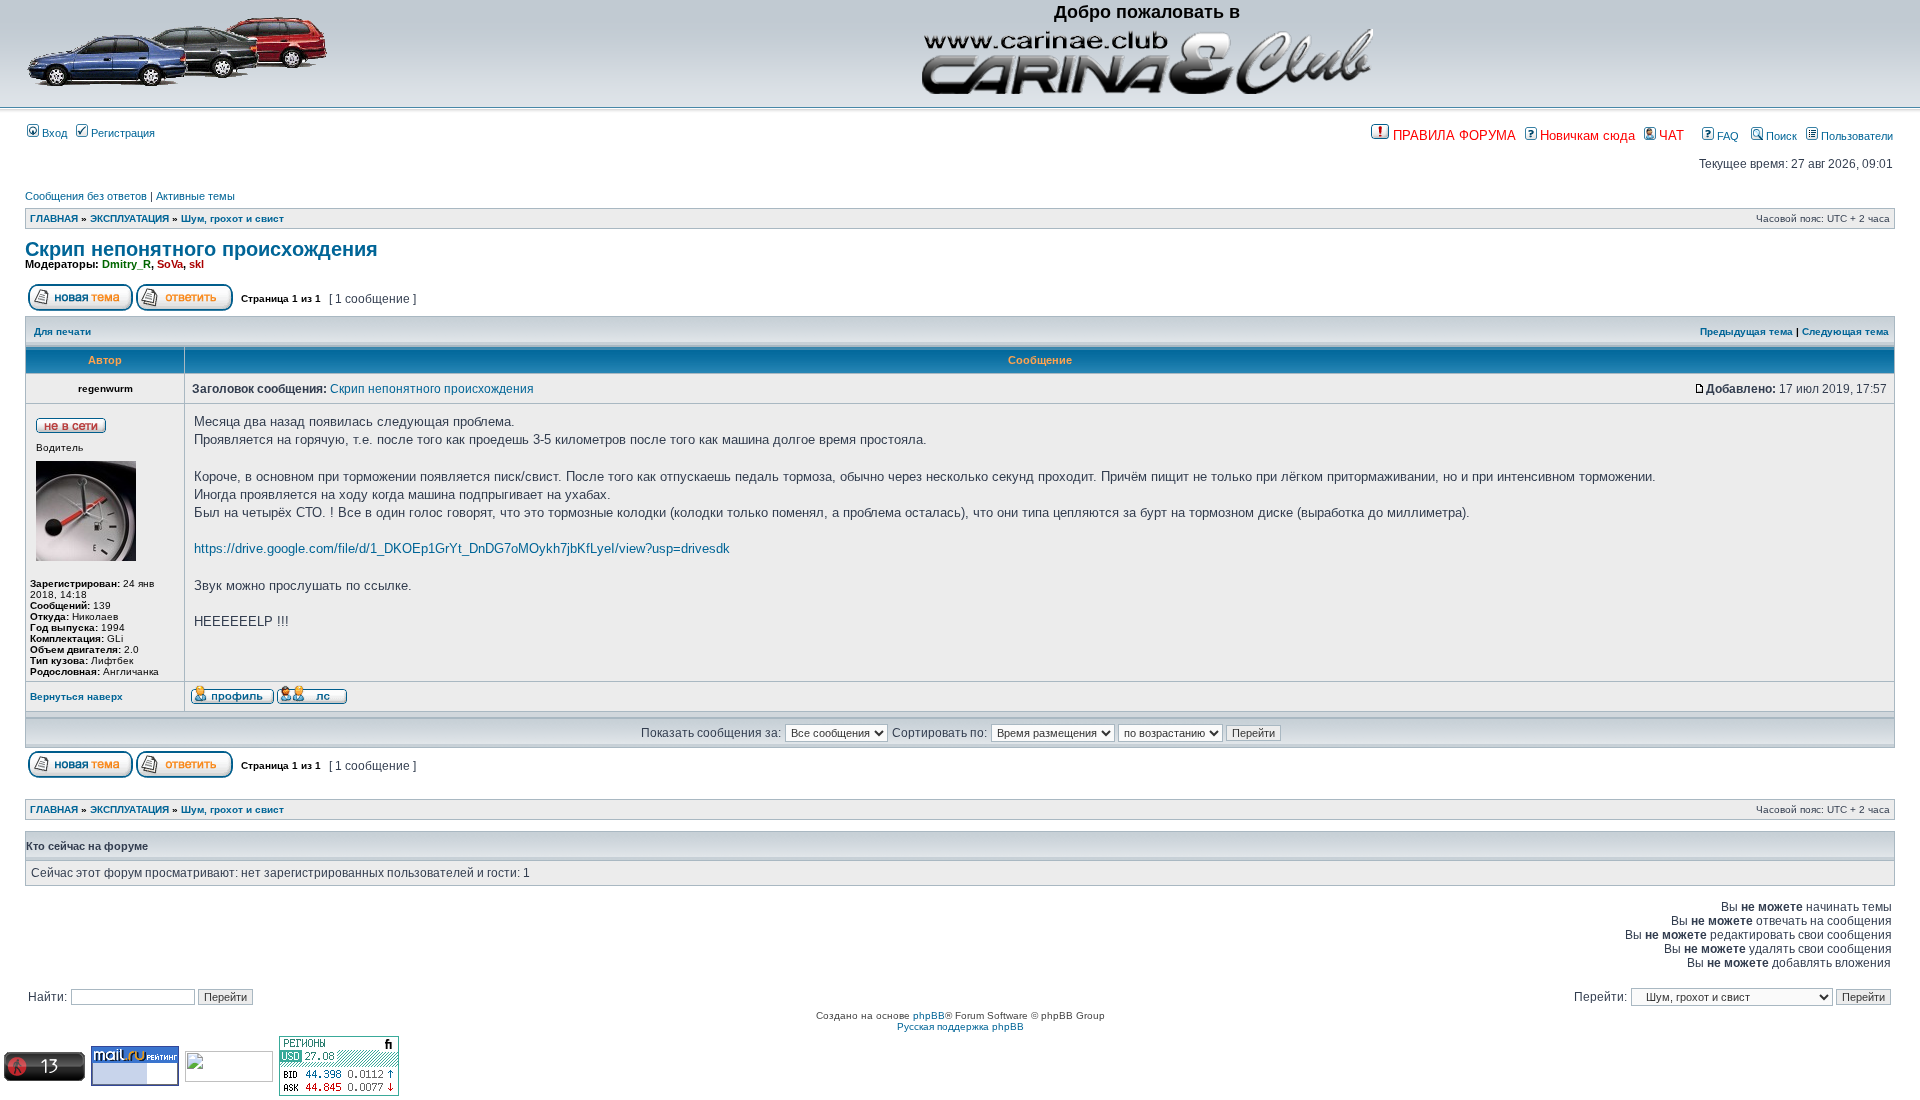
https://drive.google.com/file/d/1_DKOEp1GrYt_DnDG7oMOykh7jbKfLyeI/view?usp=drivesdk (462, 548)
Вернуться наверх (76, 696)
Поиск (1780, 136)
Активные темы (195, 196)
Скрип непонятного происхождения (201, 249)
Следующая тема (1845, 331)
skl (196, 264)
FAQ (1726, 136)
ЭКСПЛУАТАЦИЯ (129, 218)
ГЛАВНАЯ (54, 218)
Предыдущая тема (1746, 331)
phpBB (929, 1015)
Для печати (62, 331)
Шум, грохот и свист (232, 218)
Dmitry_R (126, 264)
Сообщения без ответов (86, 196)
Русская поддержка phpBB (960, 1026)
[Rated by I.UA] (229, 1078)
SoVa (170, 264)
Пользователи (1855, 136)
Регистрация (121, 133)
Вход (53, 133)
